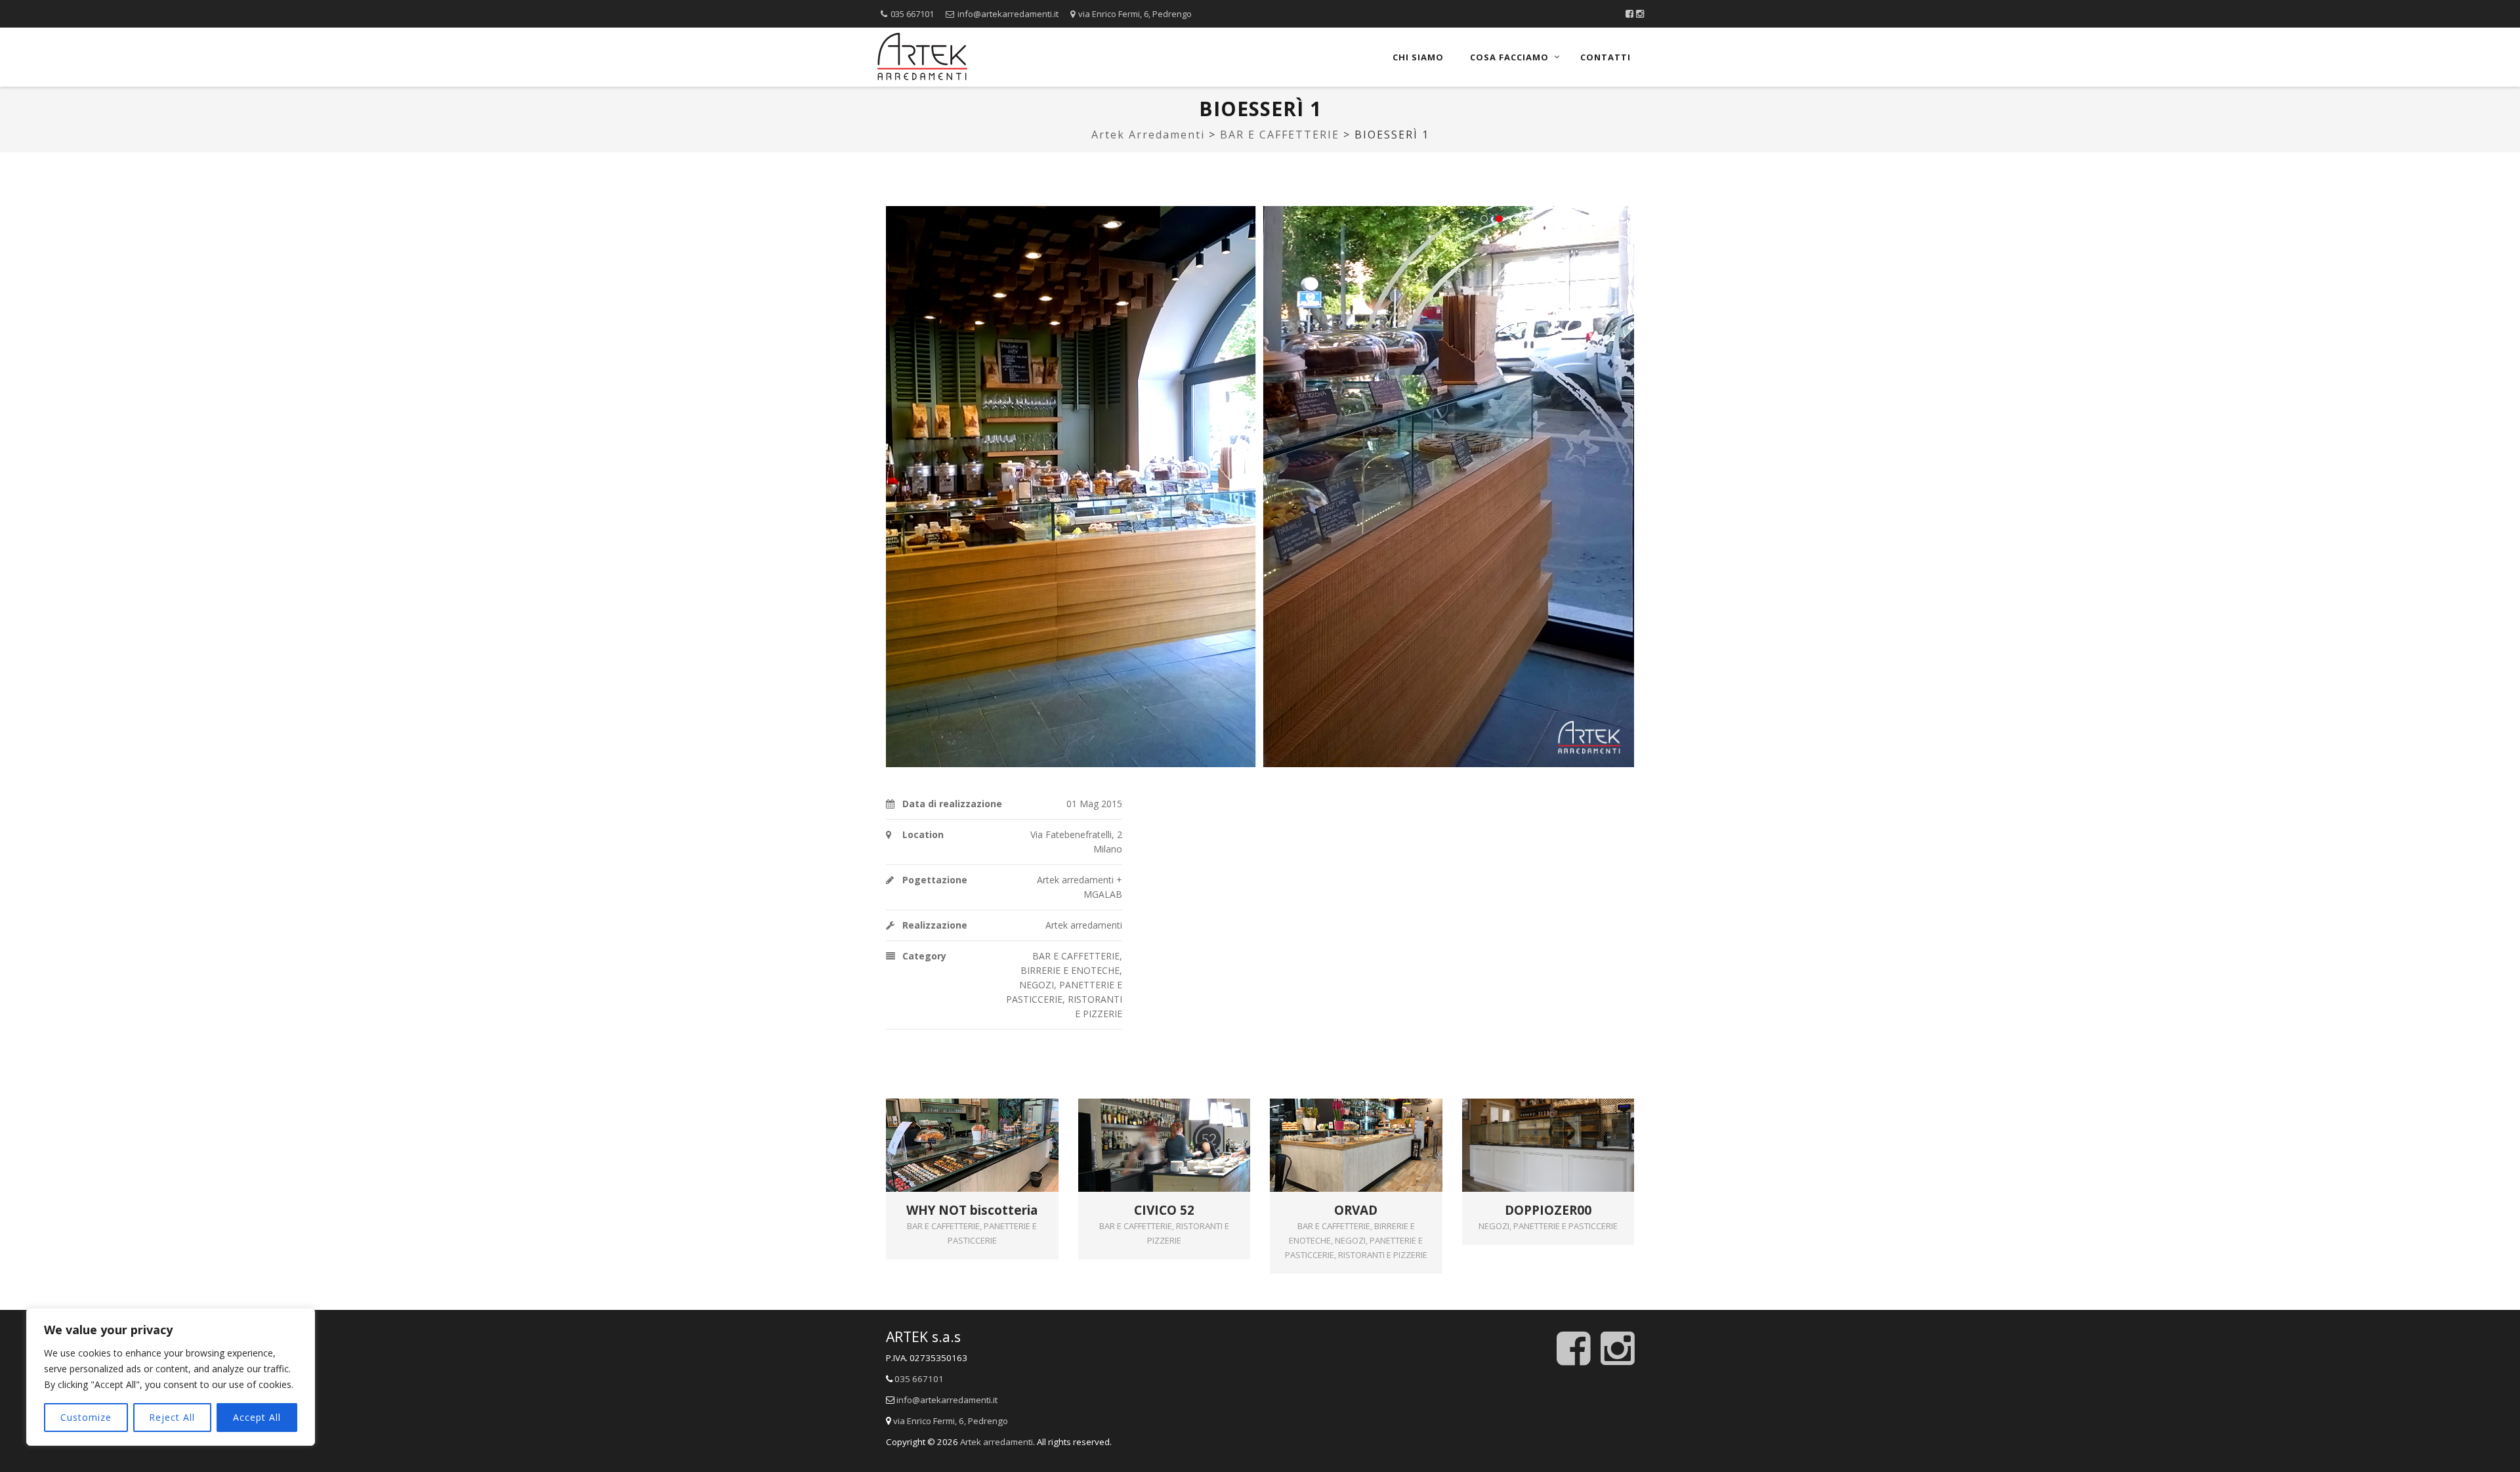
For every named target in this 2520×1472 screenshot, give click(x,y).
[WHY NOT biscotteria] (991, 1124)
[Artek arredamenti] (922, 57)
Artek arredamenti (997, 1442)
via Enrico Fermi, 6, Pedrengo (1135, 14)
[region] (171, 1377)
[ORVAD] (1375, 1124)
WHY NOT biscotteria (972, 1210)
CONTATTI (1606, 57)
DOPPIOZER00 (1548, 1210)
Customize (86, 1417)
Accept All (257, 1417)
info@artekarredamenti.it (1008, 14)
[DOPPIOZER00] (1567, 1124)
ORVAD (1356, 1210)
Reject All (172, 1417)
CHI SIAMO (1418, 57)
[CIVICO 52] (1183, 1124)
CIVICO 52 (1164, 1210)
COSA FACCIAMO (1509, 57)
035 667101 (912, 14)
